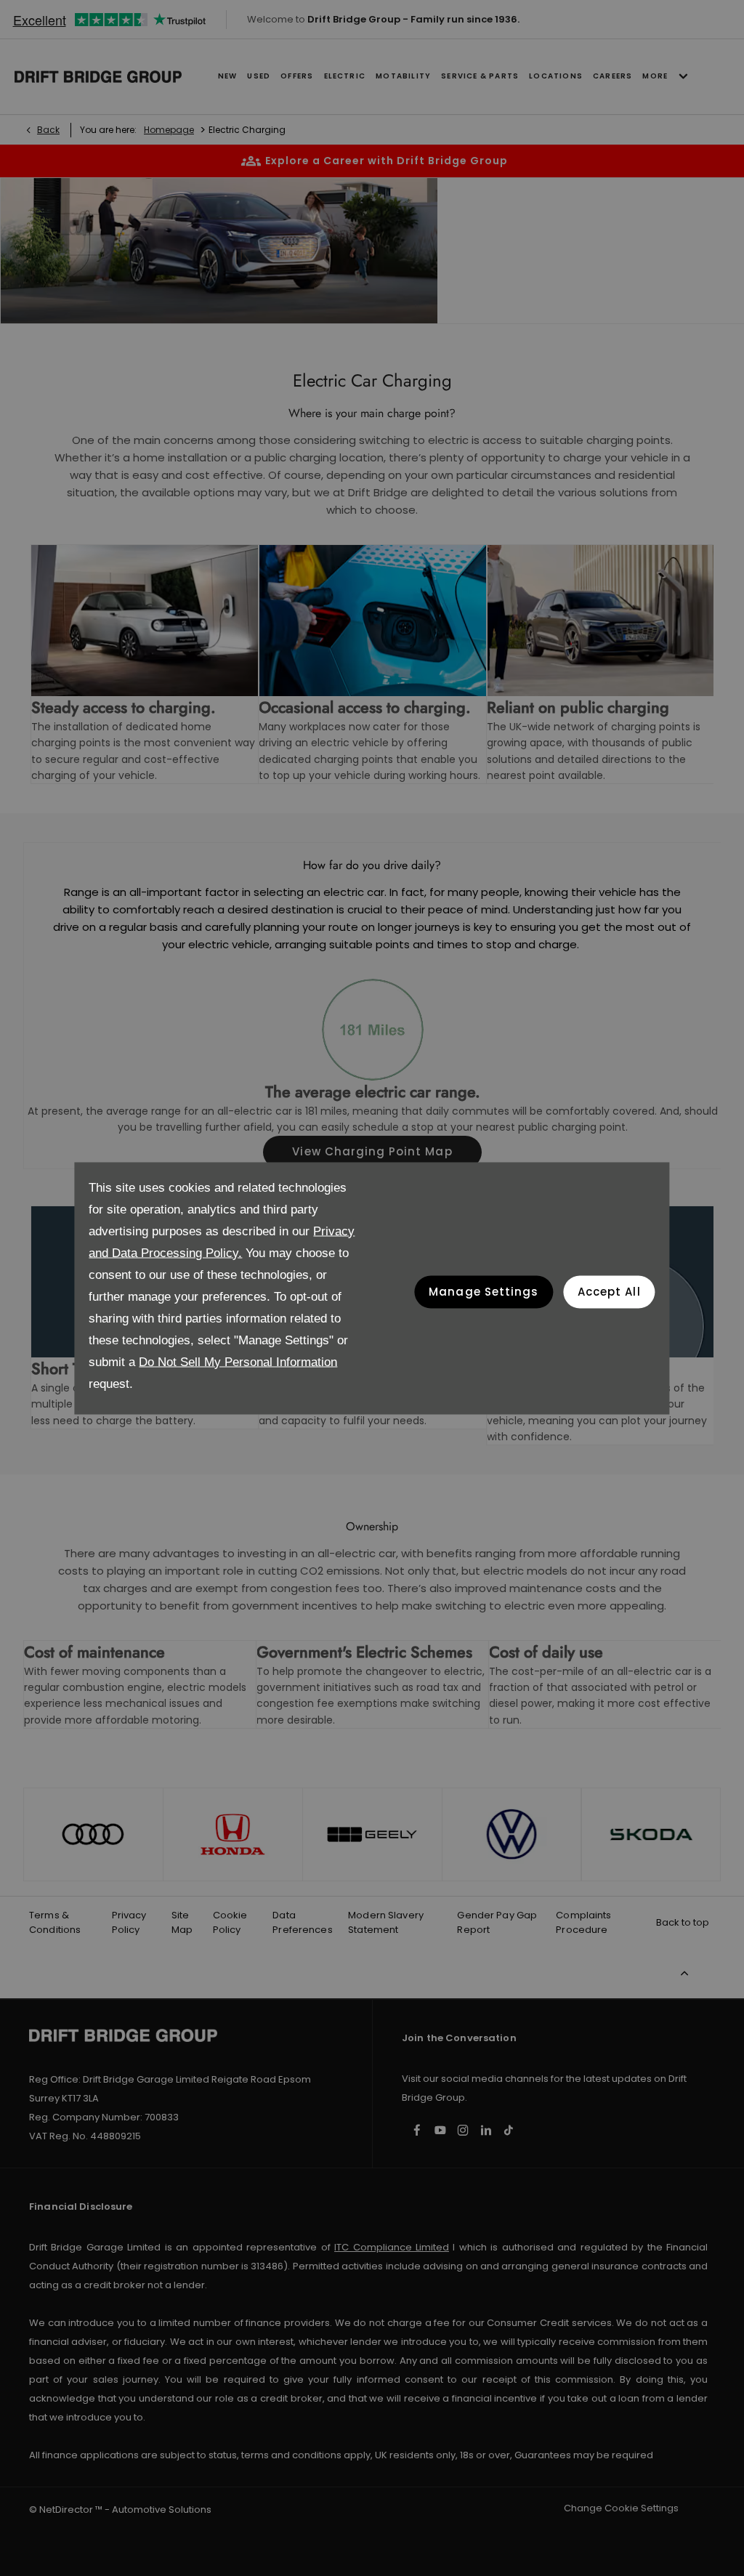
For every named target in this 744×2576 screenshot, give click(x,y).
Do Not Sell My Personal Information (238, 1361)
